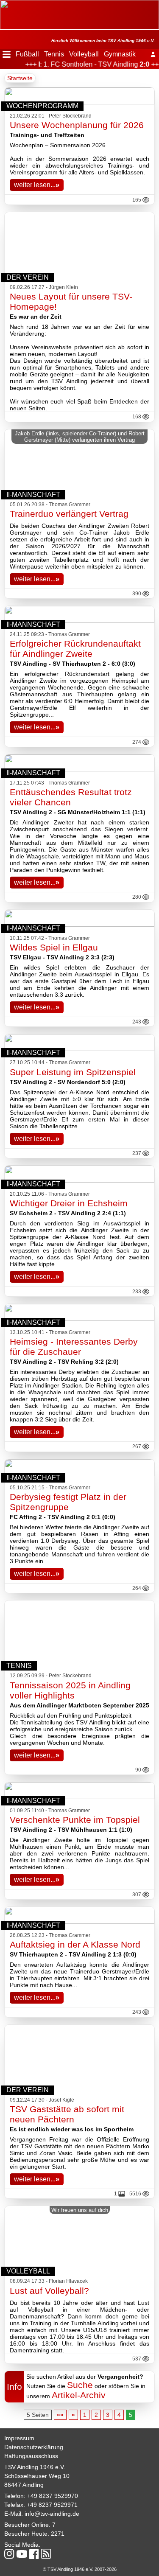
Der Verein (28, 277)
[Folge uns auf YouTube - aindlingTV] (22, 2555)
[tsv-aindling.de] (2, 4)
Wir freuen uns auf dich (80, 2210)
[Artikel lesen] (79, 621)
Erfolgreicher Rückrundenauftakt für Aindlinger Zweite (75, 649)
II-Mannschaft (33, 495)
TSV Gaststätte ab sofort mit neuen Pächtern (67, 2114)
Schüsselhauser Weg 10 (37, 2476)
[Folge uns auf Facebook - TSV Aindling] (34, 2555)
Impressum (19, 2438)
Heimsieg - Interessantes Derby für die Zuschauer (74, 1347)
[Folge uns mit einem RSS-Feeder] (46, 2554)
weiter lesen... (37, 185)
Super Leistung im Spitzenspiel (73, 1072)
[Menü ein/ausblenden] (7, 54)
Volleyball (84, 54)
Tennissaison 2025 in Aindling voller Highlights (70, 1690)
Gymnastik (120, 54)
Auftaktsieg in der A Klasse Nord (75, 1944)
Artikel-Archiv (79, 2395)
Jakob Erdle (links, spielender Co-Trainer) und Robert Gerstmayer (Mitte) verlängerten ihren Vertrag (80, 437)
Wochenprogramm (42, 106)
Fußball (27, 54)
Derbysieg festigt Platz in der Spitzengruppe (68, 1502)
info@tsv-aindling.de (52, 2514)
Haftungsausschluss (31, 2456)
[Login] (153, 54)
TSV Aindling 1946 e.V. (35, 2467)
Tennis (54, 54)
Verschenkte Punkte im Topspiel (75, 1820)
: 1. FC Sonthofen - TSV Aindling (87, 64)
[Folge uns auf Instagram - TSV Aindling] (9, 2555)
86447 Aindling (24, 2485)
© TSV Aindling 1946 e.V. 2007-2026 (80, 2569)
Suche (80, 2385)
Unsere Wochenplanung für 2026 (77, 125)
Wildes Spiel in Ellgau (54, 947)
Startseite (20, 78)
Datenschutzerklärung (34, 2447)
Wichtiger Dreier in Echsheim (69, 1203)
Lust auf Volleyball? (49, 2291)
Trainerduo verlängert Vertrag (69, 514)
